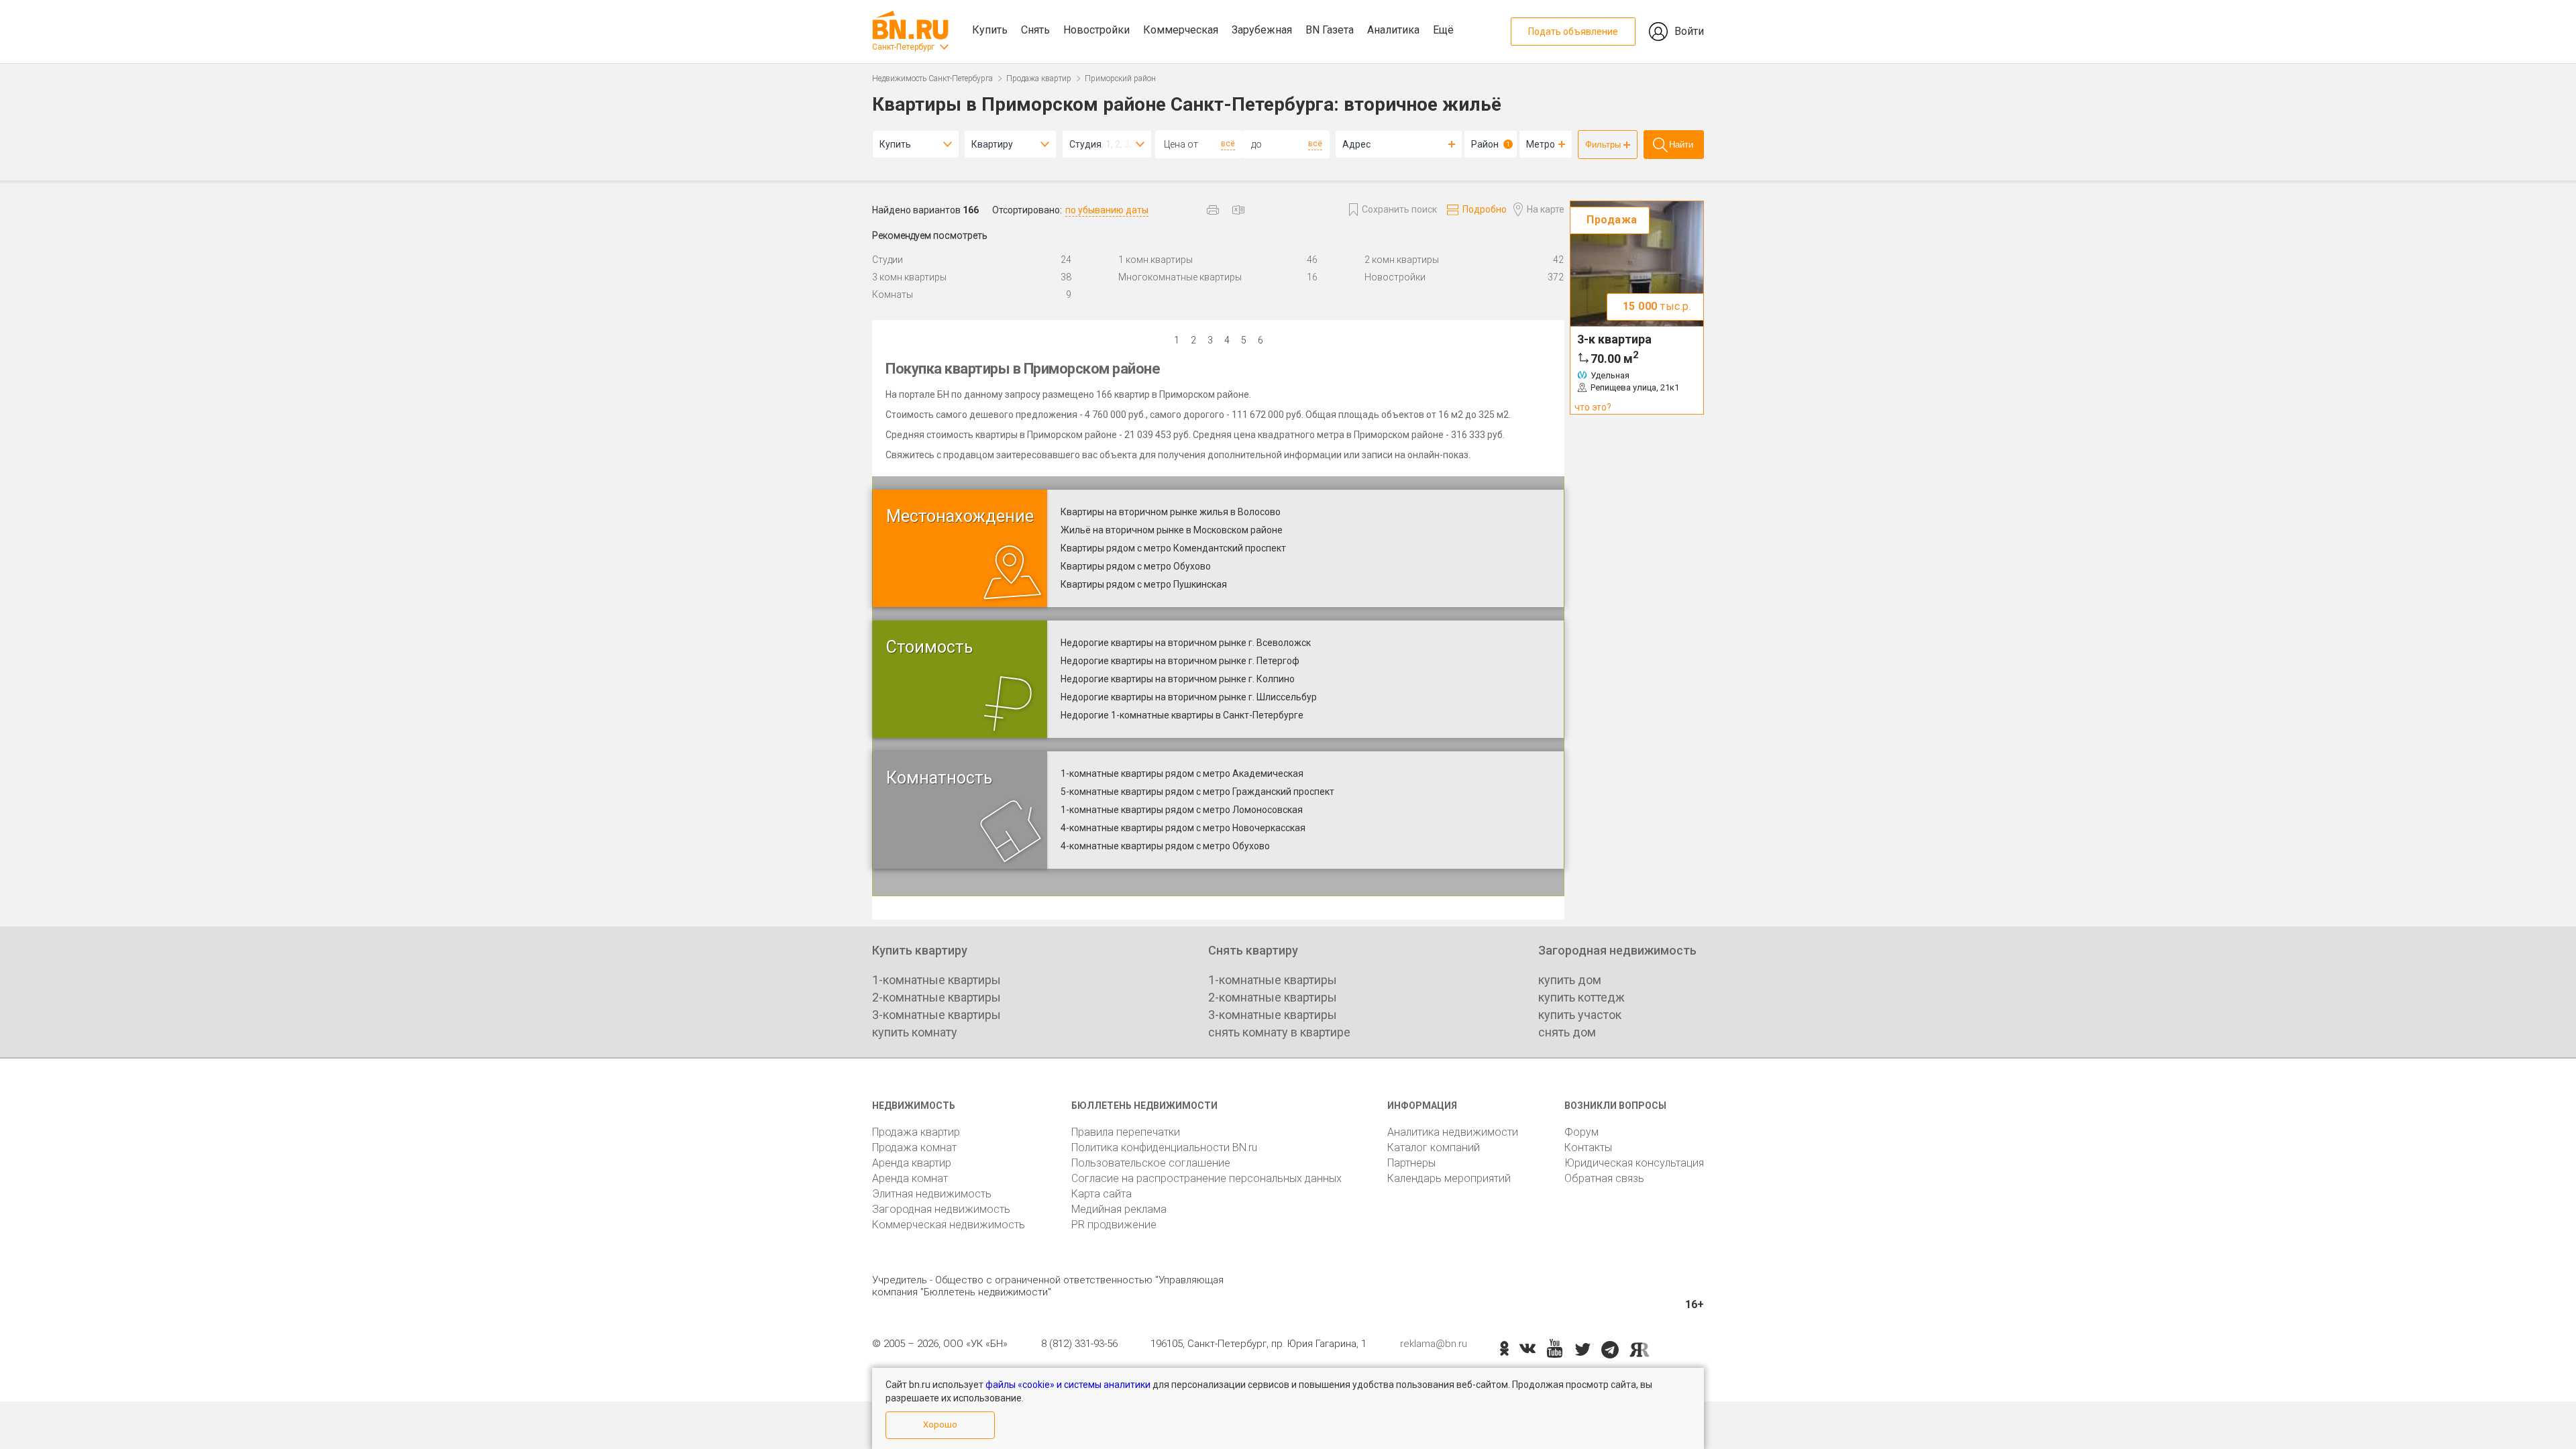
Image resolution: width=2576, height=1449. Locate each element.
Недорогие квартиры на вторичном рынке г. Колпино (1178, 679)
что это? (1593, 407)
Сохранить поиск (1399, 209)
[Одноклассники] (1504, 1350)
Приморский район (1120, 78)
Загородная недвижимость (941, 1209)
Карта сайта (1102, 1194)
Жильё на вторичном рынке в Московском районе (1172, 530)
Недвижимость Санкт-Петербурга (932, 78)
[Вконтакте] (1527, 1350)
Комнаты (893, 294)
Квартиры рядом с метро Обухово (1136, 566)
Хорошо (940, 1425)
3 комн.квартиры (909, 277)
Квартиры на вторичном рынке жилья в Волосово (1171, 512)
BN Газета (1330, 30)
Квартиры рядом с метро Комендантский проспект (1173, 548)
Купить (990, 30)
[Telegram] (1610, 1350)
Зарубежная (1262, 30)
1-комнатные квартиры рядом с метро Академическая (1182, 773)
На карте (1546, 209)
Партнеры (1411, 1163)
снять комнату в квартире (1279, 1032)
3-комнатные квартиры (936, 1015)
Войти (1689, 31)
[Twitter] (1583, 1350)
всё (1228, 144)
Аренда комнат (910, 1178)
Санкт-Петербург (903, 47)
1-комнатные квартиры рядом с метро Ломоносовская (1182, 810)
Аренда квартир (912, 1163)
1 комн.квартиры (1156, 260)
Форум (1581, 1132)
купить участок (1580, 1015)
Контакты (1588, 1147)
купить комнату (915, 1032)
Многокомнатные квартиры (1180, 277)
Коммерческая (1181, 30)
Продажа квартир (1039, 78)
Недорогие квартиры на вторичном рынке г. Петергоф (1180, 661)
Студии (888, 260)
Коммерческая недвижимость (949, 1225)
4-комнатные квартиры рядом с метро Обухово (1165, 846)
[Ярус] (1640, 1350)
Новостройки (1096, 30)
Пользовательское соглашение (1151, 1163)
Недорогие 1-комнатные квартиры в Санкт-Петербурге (1182, 715)
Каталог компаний (1434, 1147)
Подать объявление (1573, 32)
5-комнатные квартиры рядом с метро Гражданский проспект (1197, 792)
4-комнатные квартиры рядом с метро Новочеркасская (1183, 828)
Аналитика (1393, 30)
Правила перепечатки (1126, 1132)
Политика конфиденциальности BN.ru (1164, 1147)
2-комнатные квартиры (936, 997)
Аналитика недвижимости (1453, 1132)
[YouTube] (1555, 1349)
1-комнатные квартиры (936, 980)
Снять (1035, 30)
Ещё (1443, 30)
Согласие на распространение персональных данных (1206, 1178)
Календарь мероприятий (1449, 1178)
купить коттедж (1581, 997)
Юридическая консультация (1634, 1163)
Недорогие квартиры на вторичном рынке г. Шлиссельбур (1189, 697)
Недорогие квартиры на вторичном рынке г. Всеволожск (1186, 643)
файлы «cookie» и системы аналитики (1068, 1385)
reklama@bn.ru (1434, 1344)
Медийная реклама (1119, 1209)
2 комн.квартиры (1402, 260)
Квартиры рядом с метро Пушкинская (1144, 584)
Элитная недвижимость (932, 1194)
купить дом (1570, 980)
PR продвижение (1114, 1225)
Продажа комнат (914, 1147)
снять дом (1567, 1032)
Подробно (1485, 209)
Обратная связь (1604, 1178)
